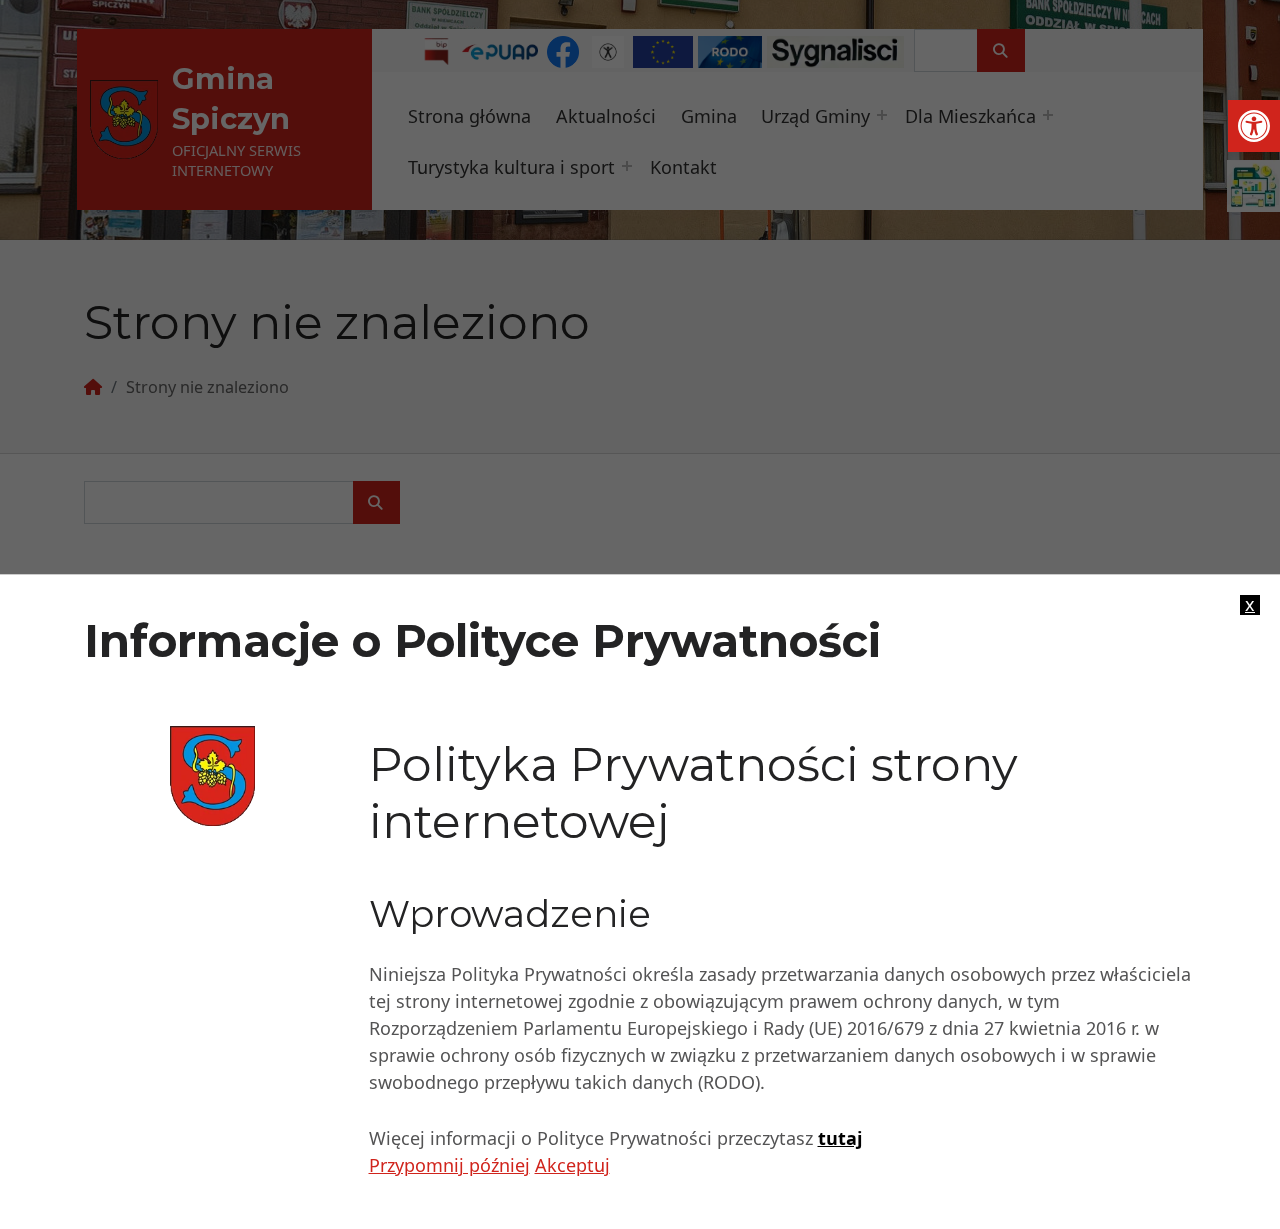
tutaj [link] (840, 1138)
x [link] (1250, 605)
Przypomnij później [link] (449, 1165)
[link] (1254, 126)
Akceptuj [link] (572, 1165)
